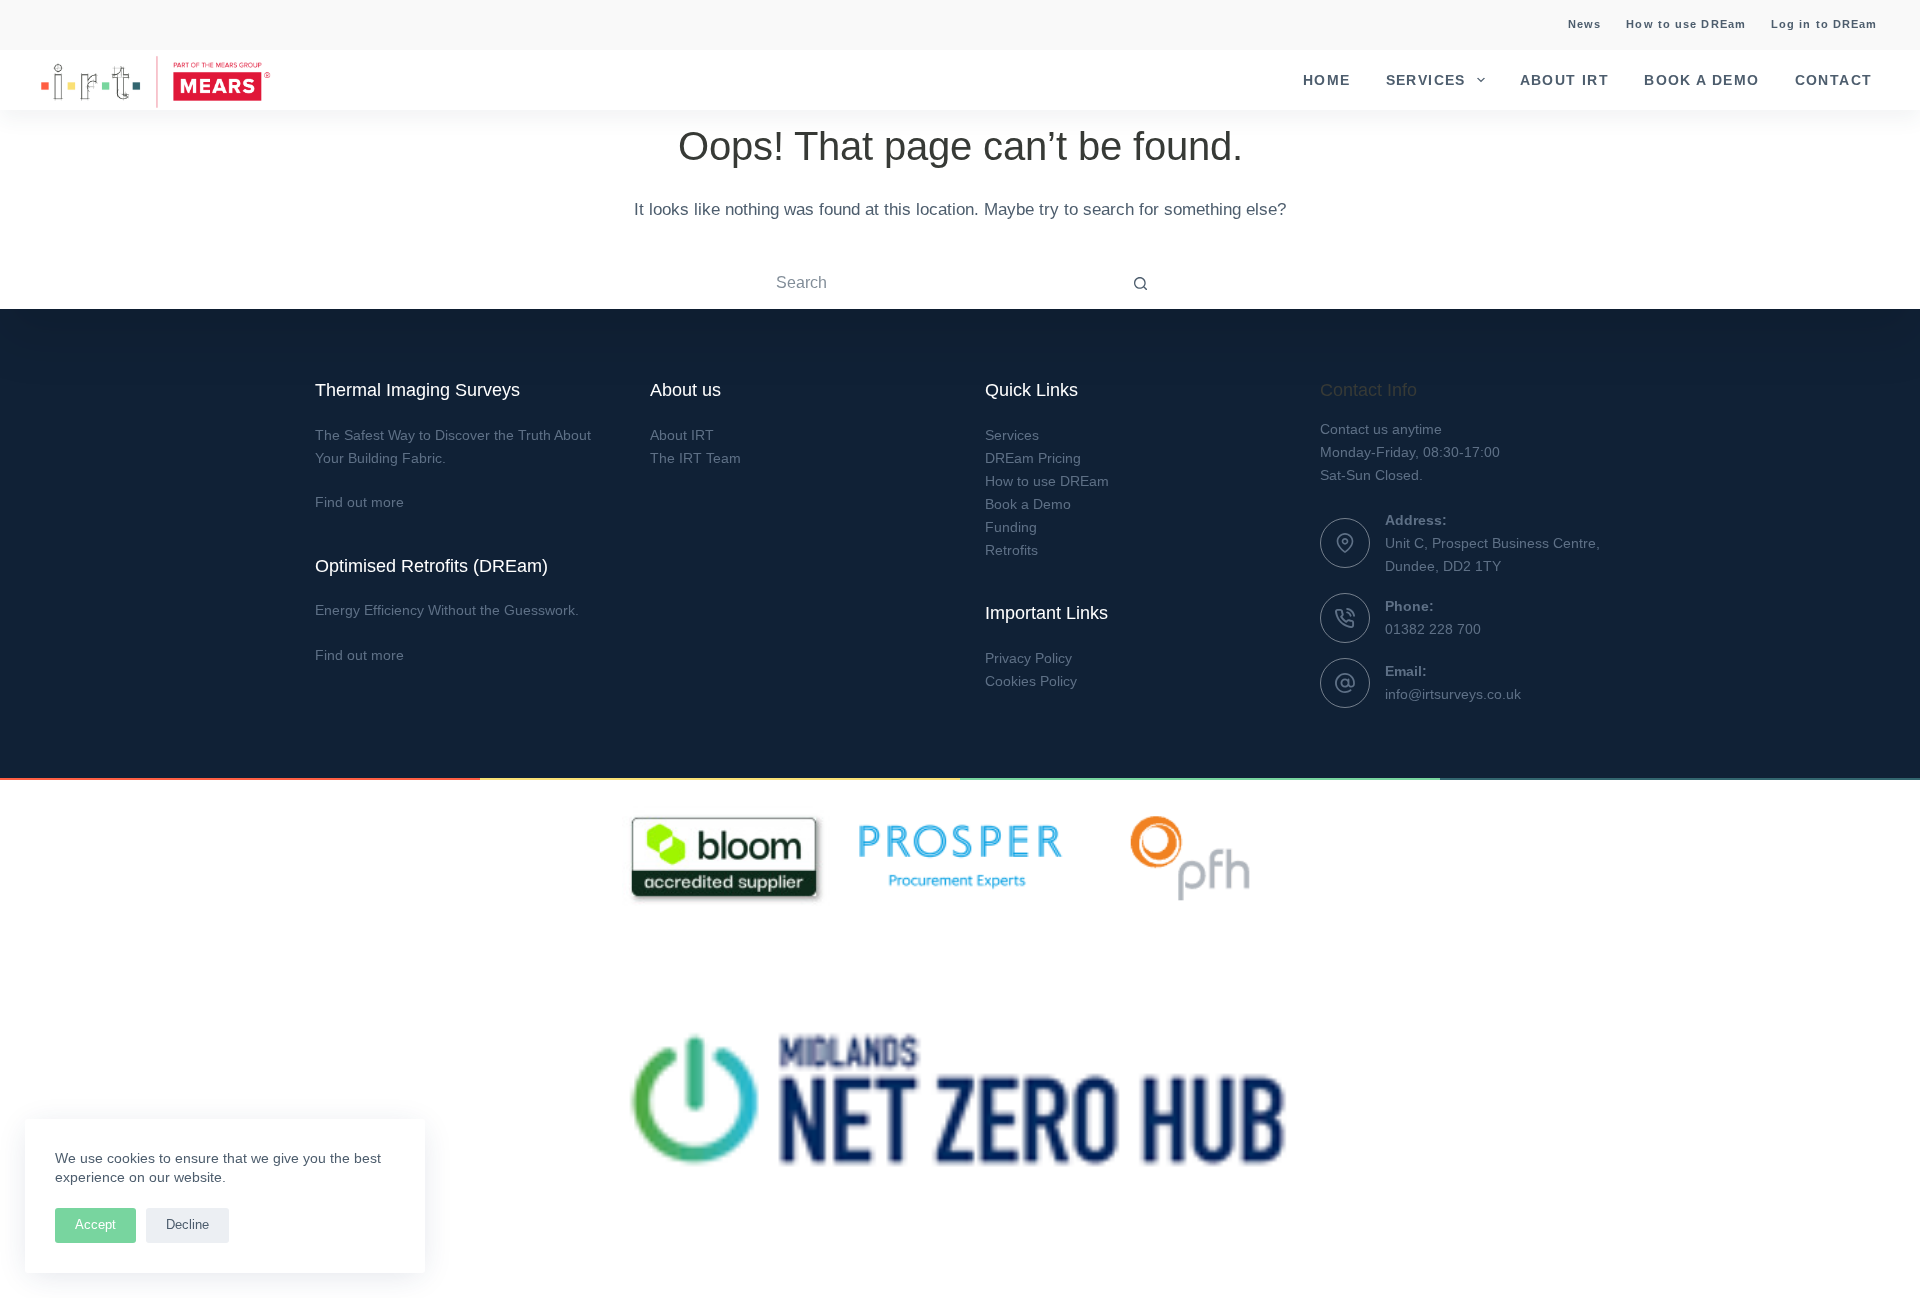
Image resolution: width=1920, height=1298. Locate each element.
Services (1426, 80)
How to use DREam (1686, 24)
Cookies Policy (1031, 681)
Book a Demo (1701, 80)
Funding (1011, 527)
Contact (1834, 80)
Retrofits (1011, 550)
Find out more (359, 502)
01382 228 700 (1433, 629)
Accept (95, 1224)
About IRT (1565, 80)
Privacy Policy (1028, 658)
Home (1327, 80)
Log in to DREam (1824, 24)
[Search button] (1140, 283)
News (1584, 24)
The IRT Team (695, 458)
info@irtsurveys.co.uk (1453, 694)
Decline (187, 1224)
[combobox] (941, 283)
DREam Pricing (1033, 458)
